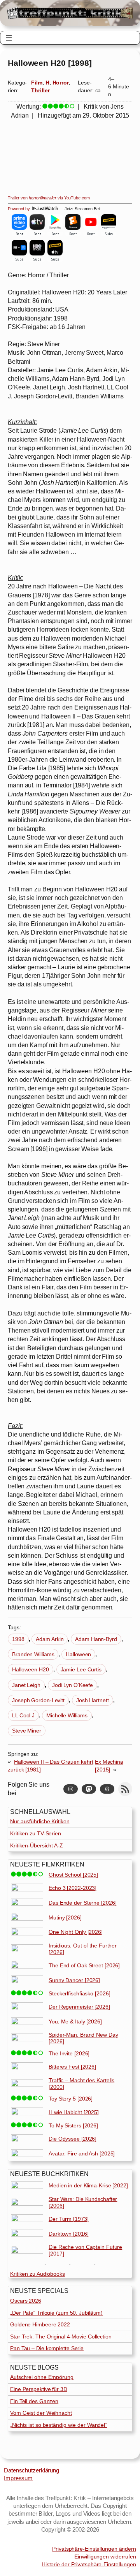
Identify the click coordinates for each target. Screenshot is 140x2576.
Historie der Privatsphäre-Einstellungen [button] (89, 2564)
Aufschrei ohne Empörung (42, 2377)
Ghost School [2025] (73, 1875)
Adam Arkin (50, 1639)
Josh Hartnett (93, 1700)
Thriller (40, 90)
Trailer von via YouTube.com (49, 198)
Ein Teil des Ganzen (34, 2401)
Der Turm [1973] (69, 2219)
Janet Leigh (26, 1685)
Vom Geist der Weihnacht (41, 2413)
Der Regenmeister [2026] (79, 2007)
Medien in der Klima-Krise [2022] (88, 2185)
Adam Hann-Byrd (96, 1639)
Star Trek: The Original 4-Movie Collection (61, 2337)
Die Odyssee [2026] (73, 2139)
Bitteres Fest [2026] (72, 2067)
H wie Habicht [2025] (74, 2112)
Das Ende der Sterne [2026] (82, 1903)
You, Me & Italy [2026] (75, 2021)
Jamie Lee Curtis (81, 1669)
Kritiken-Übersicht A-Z (37, 1845)
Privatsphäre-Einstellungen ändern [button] (94, 2549)
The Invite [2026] (69, 2053)
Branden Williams (33, 1654)
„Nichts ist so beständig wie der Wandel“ (59, 2425)
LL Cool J (23, 1715)
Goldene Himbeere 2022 (40, 2324)
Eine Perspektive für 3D (39, 2389)
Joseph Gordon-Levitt (38, 1700)
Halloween (78, 1654)
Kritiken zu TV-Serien (36, 1833)
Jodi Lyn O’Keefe (73, 1685)
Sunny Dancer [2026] (74, 1980)
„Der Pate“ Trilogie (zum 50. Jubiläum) (56, 2313)
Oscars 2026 (26, 2301)
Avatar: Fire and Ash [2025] (82, 2153)
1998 (18, 1639)
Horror (60, 83)
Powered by (19, 209)
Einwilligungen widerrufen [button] (105, 2557)
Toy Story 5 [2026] (71, 2099)
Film (37, 83)
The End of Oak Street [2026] (84, 1965)
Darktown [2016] (69, 2234)
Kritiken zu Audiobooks (38, 2274)
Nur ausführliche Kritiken (40, 1821)
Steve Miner (27, 1731)
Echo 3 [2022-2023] (73, 1888)
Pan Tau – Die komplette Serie (47, 2348)
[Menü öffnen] (9, 38)
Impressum (18, 2478)
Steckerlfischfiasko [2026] (79, 1993)
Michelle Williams (67, 1715)
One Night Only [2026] (76, 1932)
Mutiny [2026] (65, 1917)
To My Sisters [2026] (73, 2125)
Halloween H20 (31, 1669)
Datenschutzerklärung (31, 2470)
